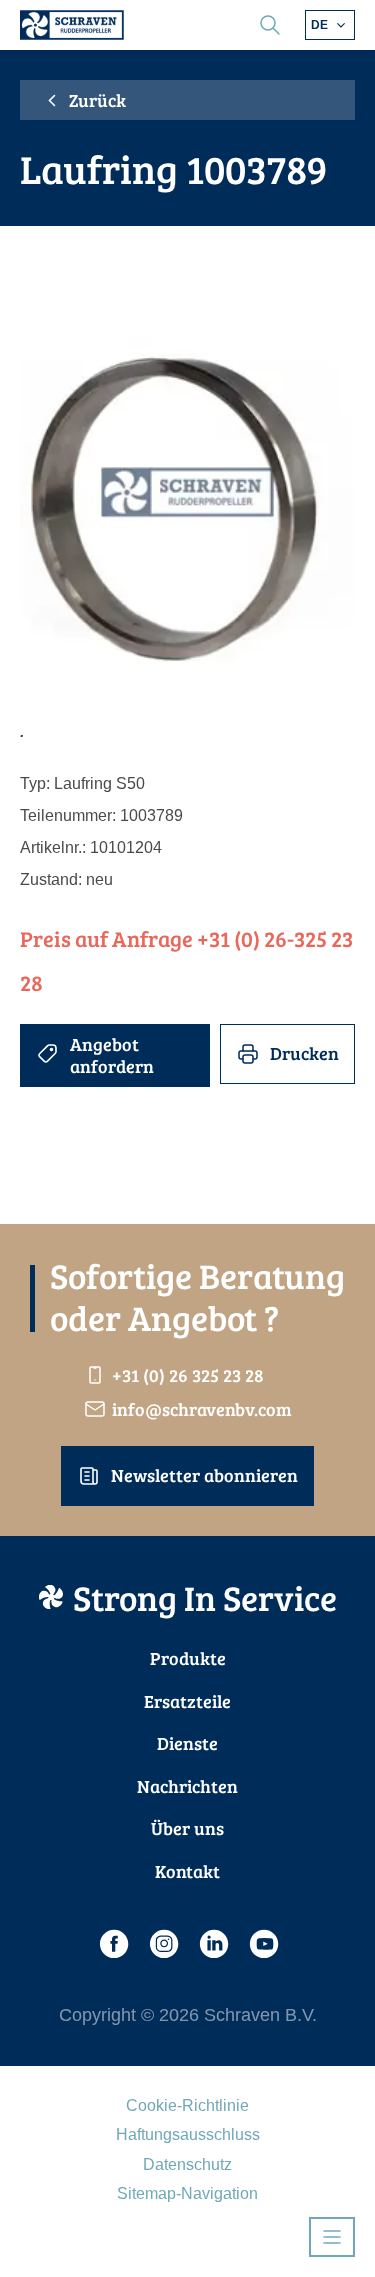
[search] (270, 25)
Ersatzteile (187, 1701)
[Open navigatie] (332, 2237)
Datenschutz (187, 2164)
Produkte (188, 1658)
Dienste (187, 1743)
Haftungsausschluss (188, 2134)
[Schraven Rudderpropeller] (72, 25)
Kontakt (187, 1871)
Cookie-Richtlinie (187, 2105)
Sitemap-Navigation (187, 2193)
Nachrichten (187, 1786)
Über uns (187, 1828)
